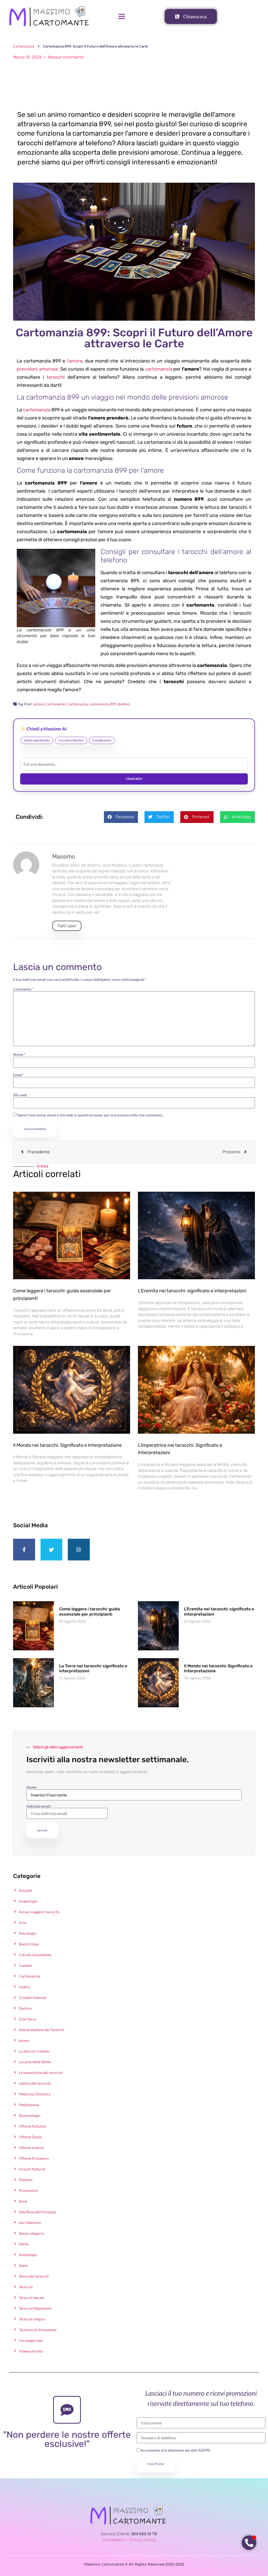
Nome (19, 1054)
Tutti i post (67, 926)
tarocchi (56, 377)
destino (124, 704)
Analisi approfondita (37, 740)
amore (38, 704)
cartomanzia (159, 369)
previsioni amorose (37, 369)
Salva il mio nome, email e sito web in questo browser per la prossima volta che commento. (90, 1115)
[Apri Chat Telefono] (249, 2543)
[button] (121, 817)
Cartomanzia (24, 46)
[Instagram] (79, 1550)
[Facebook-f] (24, 1550)
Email (19, 1075)
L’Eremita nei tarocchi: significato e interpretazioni (192, 1291)
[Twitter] (52, 1550)
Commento (23, 989)
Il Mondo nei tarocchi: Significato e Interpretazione (67, 1445)
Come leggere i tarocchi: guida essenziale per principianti (90, 1611)
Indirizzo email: (39, 1806)
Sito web (20, 1095)
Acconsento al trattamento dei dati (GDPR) (175, 2450)
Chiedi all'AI (134, 779)
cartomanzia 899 (103, 704)
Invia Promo (156, 2464)
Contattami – (116, 2540)
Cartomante (55, 704)
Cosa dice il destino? (71, 740)
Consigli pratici (102, 740)
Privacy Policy (143, 2540)
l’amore (75, 361)
